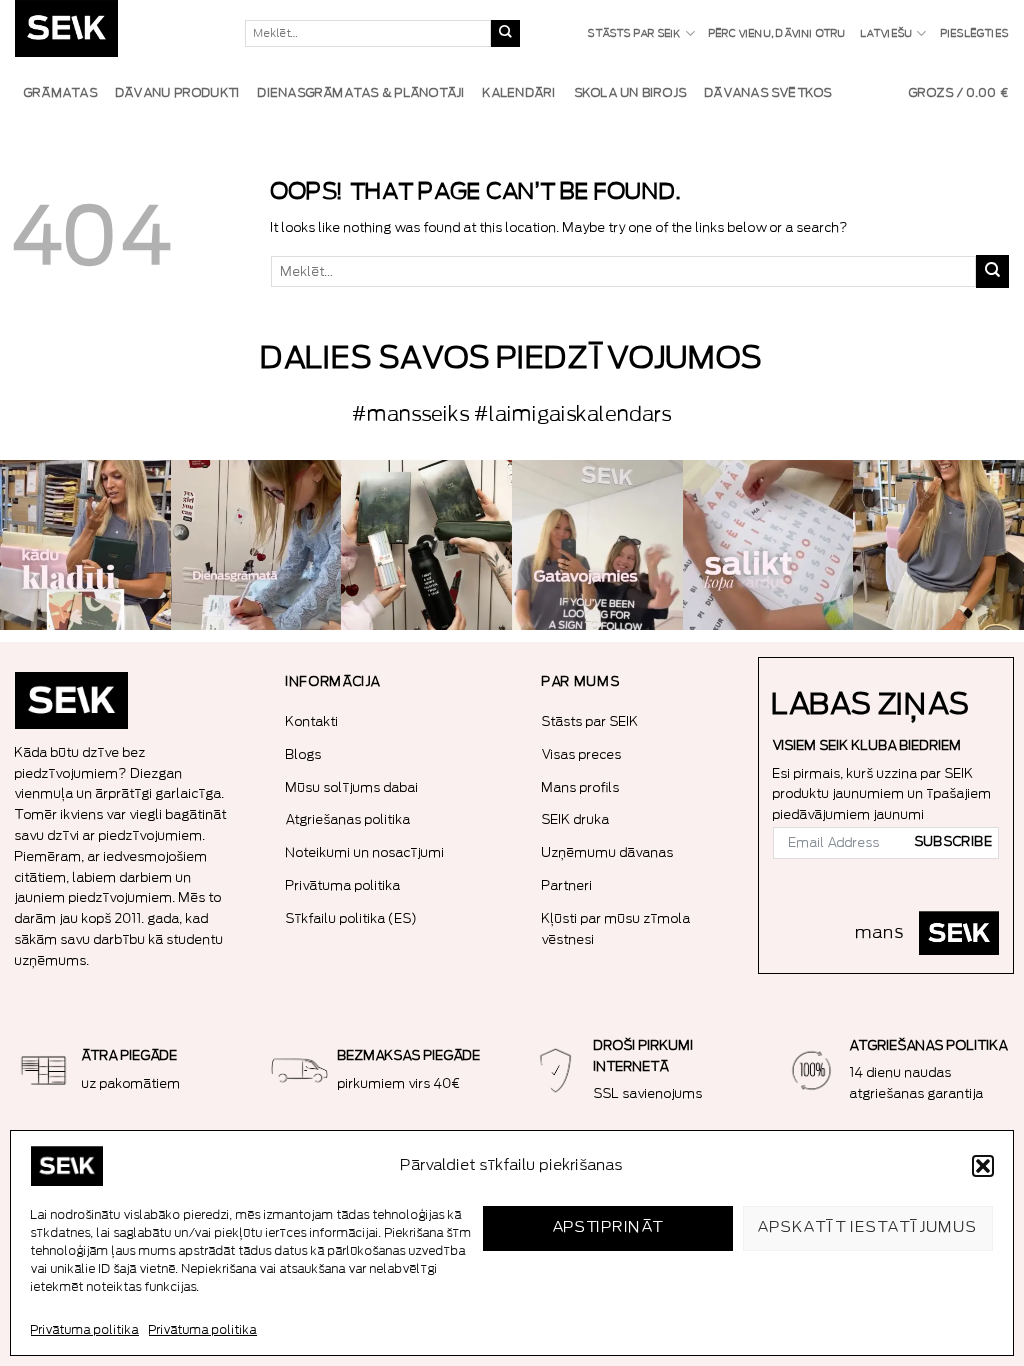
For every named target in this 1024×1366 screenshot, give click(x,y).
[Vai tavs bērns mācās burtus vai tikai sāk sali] (768, 545)
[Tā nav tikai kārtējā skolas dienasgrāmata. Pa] (256, 545)
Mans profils (581, 787)
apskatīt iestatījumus (867, 1227)
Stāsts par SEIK (634, 34)
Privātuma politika (85, 1330)
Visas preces (582, 754)
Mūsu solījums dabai (352, 787)
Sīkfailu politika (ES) (352, 918)
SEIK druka (576, 819)
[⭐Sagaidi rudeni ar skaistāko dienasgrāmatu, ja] (426, 545)
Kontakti (312, 721)
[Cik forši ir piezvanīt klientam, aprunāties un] (85, 545)
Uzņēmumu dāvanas (608, 852)
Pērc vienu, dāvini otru (778, 34)
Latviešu (887, 34)
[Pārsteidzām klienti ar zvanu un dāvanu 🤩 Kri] (938, 545)
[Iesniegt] (505, 34)
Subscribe (954, 842)
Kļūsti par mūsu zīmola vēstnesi (616, 929)
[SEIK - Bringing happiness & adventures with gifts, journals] (115, 33)
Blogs (304, 754)
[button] (983, 1166)
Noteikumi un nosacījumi (365, 852)
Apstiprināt (608, 1227)
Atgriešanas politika (348, 819)
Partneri (567, 885)
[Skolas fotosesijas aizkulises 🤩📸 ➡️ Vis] (597, 545)
